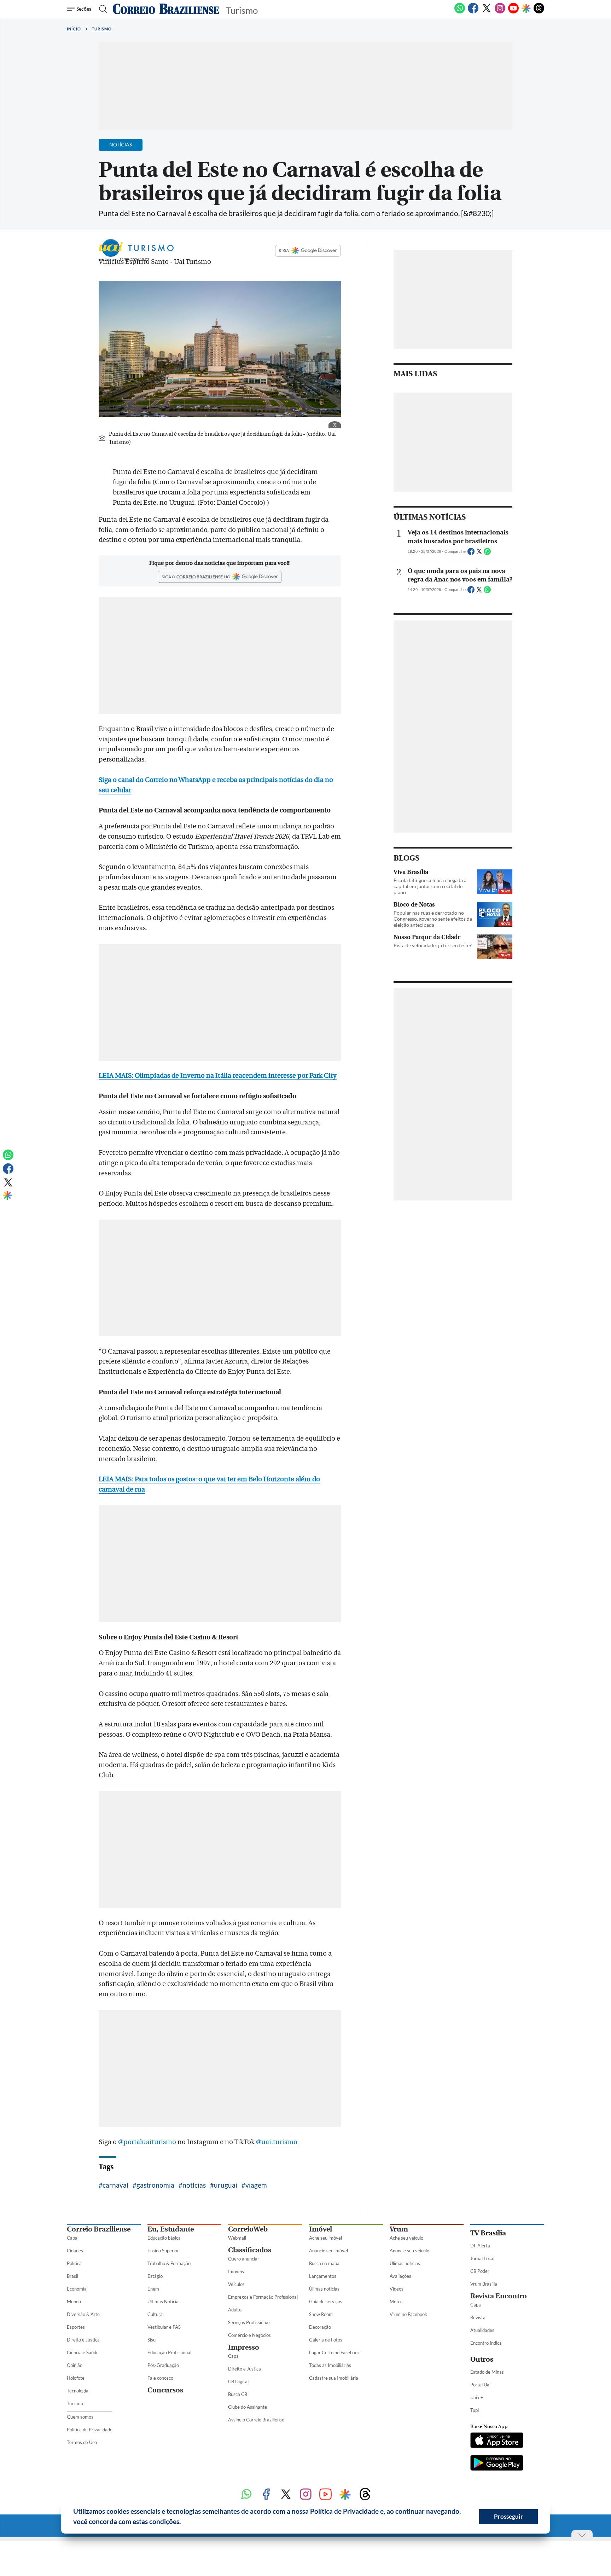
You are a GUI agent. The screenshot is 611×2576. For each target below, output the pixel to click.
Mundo (74, 2302)
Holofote (76, 2378)
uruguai (226, 2185)
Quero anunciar (244, 2259)
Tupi (475, 2410)
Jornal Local (482, 2258)
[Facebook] (473, 12)
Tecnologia (78, 2391)
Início (74, 29)
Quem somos (80, 2417)
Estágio (155, 2276)
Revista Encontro (499, 2296)
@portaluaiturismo (147, 2142)
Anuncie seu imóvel (328, 2251)
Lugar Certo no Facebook (334, 2352)
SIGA (284, 250)
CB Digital (238, 2381)
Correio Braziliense (99, 2229)
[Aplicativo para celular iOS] (497, 2441)
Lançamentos (323, 2276)
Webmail (237, 2238)
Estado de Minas (487, 2372)
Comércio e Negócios (249, 2335)
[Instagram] (500, 12)
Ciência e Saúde (83, 2352)
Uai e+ (477, 2397)
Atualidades (482, 2330)
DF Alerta (480, 2246)
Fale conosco (160, 2378)
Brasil (72, 2276)
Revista (478, 2317)
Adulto (235, 2310)
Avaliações (400, 2276)
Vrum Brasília (484, 2284)
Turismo (102, 29)
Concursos (165, 2390)
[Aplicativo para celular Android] (497, 2464)
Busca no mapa (324, 2263)
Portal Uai (480, 2385)
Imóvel (321, 2229)
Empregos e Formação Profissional (263, 2297)
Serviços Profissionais (250, 2322)
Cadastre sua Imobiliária (334, 2378)
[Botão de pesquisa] (101, 9)
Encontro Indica (486, 2343)
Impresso (244, 2347)
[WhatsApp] (460, 12)
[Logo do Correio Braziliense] (166, 9)
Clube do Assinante (248, 2407)
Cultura (155, 2314)
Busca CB (238, 2394)
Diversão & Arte (83, 2314)
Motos (396, 2302)
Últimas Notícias (164, 2302)
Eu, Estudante (171, 2229)
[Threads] (539, 12)
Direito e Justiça (83, 2340)
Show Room (321, 2314)
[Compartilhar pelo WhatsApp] (487, 554)
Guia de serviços (326, 2302)
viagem (256, 2185)
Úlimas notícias (324, 2289)
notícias (194, 2185)
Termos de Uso (82, 2442)
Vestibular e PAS (164, 2327)
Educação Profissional (169, 2352)
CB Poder (480, 2271)
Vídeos (397, 2289)
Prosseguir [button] (508, 2516)
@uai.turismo (277, 2142)
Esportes (76, 2327)
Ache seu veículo (406, 2238)
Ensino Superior (163, 2251)
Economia (77, 2289)
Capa (72, 2238)
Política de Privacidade (90, 2430)
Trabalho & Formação (169, 2263)
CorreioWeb (248, 2229)
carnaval (115, 2185)
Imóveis (236, 2271)
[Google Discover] (526, 9)
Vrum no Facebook (408, 2314)
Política (74, 2263)
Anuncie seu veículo (409, 2251)
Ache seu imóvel (325, 2238)
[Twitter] (487, 12)
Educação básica (164, 2238)
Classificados (250, 2250)
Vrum (399, 2229)
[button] (184, 2523)
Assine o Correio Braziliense (256, 2420)
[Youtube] (513, 12)
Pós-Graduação (163, 2365)
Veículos (236, 2284)
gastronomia (155, 2185)
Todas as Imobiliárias (330, 2365)
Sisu (152, 2340)
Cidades (75, 2251)
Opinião (75, 2365)
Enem (153, 2289)
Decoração (320, 2327)
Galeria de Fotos (326, 2340)
